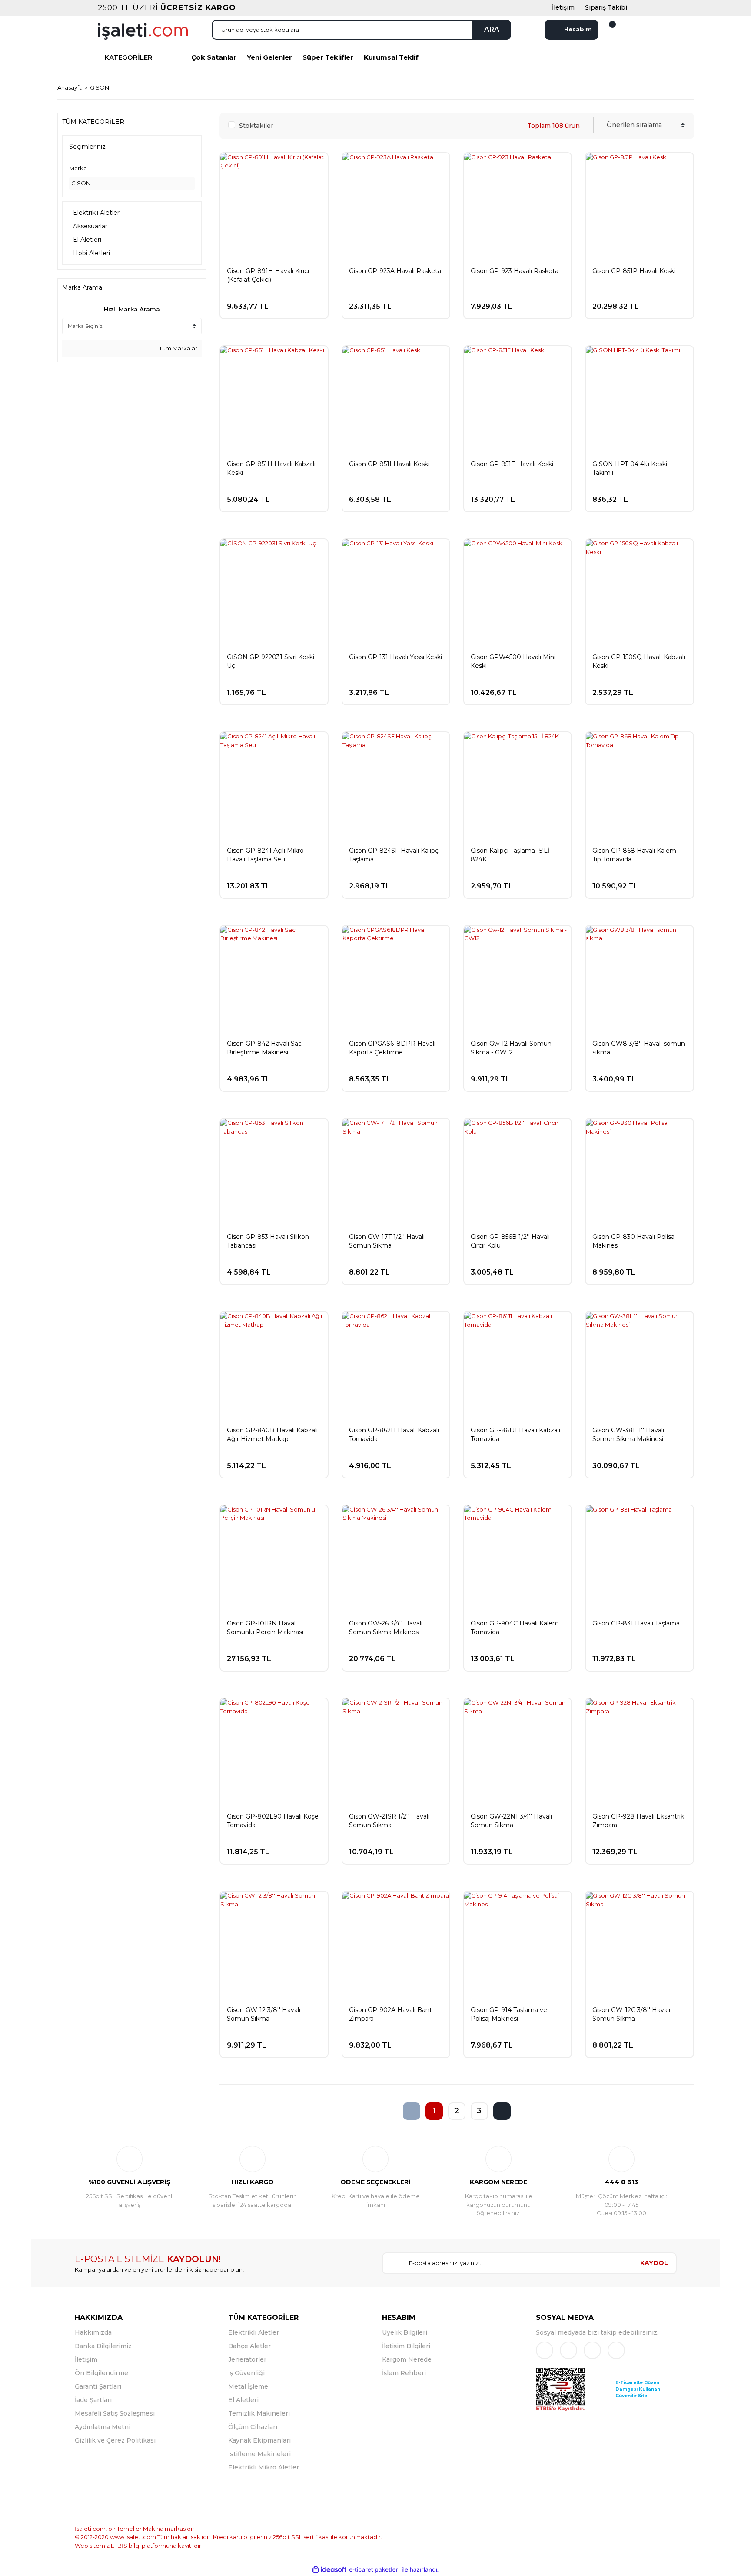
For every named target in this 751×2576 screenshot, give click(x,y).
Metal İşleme (248, 2386)
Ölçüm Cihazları (253, 2427)
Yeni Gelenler (269, 57)
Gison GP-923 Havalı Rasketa (515, 271)
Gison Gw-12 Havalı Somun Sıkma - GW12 (511, 1048)
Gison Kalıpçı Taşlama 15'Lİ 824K (510, 855)
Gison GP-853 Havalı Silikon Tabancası (268, 1241)
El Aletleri (243, 2400)
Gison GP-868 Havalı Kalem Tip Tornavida (634, 855)
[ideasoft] (329, 2570)
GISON (100, 87)
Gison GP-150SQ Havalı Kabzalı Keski (639, 661)
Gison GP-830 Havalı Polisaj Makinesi (634, 1241)
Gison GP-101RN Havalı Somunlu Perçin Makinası (265, 1628)
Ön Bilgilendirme (101, 2373)
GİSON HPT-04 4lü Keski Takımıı (630, 468)
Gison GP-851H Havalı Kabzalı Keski (271, 468)
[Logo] (143, 30)
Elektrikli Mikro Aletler (264, 2467)
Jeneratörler (247, 2359)
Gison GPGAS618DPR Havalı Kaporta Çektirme (392, 1048)
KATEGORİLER (128, 57)
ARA (492, 29)
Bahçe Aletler (249, 2346)
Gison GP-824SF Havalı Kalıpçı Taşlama (394, 855)
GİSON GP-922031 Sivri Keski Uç (271, 661)
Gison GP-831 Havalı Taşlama (636, 1623)
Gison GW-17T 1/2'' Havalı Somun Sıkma (387, 1241)
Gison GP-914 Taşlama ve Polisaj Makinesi (509, 2014)
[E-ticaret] (374, 2570)
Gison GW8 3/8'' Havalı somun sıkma (639, 1048)
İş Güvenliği (246, 2373)
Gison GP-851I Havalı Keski (389, 464)
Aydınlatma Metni (103, 2427)
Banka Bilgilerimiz (103, 2346)
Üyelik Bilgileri (405, 2332)
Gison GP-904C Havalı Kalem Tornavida (515, 1628)
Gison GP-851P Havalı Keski (634, 271)
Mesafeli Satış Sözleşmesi (115, 2413)
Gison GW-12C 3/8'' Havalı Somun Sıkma (631, 2014)
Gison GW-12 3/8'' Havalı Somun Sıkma (264, 2014)
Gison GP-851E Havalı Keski (512, 464)
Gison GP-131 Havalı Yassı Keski (395, 657)
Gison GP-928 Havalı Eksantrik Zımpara (638, 1821)
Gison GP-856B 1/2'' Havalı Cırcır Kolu (510, 1241)
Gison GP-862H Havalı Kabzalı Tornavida (394, 1435)
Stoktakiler (256, 126)
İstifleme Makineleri (259, 2454)
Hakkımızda (93, 2332)
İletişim (86, 2359)
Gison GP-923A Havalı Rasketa (395, 271)
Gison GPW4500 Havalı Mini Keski (513, 661)
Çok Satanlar (214, 57)
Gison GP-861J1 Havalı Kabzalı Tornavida (515, 1435)
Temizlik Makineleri (259, 2413)
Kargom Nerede (407, 2359)
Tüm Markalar (178, 348)
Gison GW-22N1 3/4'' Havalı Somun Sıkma (511, 1821)
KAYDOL (654, 2263)
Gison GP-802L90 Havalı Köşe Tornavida (273, 1821)
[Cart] (607, 30)
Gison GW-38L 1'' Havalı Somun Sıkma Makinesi (628, 1435)
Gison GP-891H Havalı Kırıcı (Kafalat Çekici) (268, 275)
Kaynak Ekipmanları (259, 2440)
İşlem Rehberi (404, 2373)
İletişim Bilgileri (406, 2346)
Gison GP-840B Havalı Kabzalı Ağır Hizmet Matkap (272, 1435)
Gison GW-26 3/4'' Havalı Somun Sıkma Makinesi (386, 1628)
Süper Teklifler (328, 57)
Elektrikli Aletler (254, 2332)
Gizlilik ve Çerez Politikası (115, 2440)
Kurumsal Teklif (391, 57)
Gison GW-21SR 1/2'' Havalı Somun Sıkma (389, 1821)
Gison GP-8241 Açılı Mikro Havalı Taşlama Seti (265, 855)
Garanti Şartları (98, 2386)
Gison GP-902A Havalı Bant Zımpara (390, 2014)
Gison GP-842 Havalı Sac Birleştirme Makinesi (264, 1048)
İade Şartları (93, 2400)
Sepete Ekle (282, 302)
